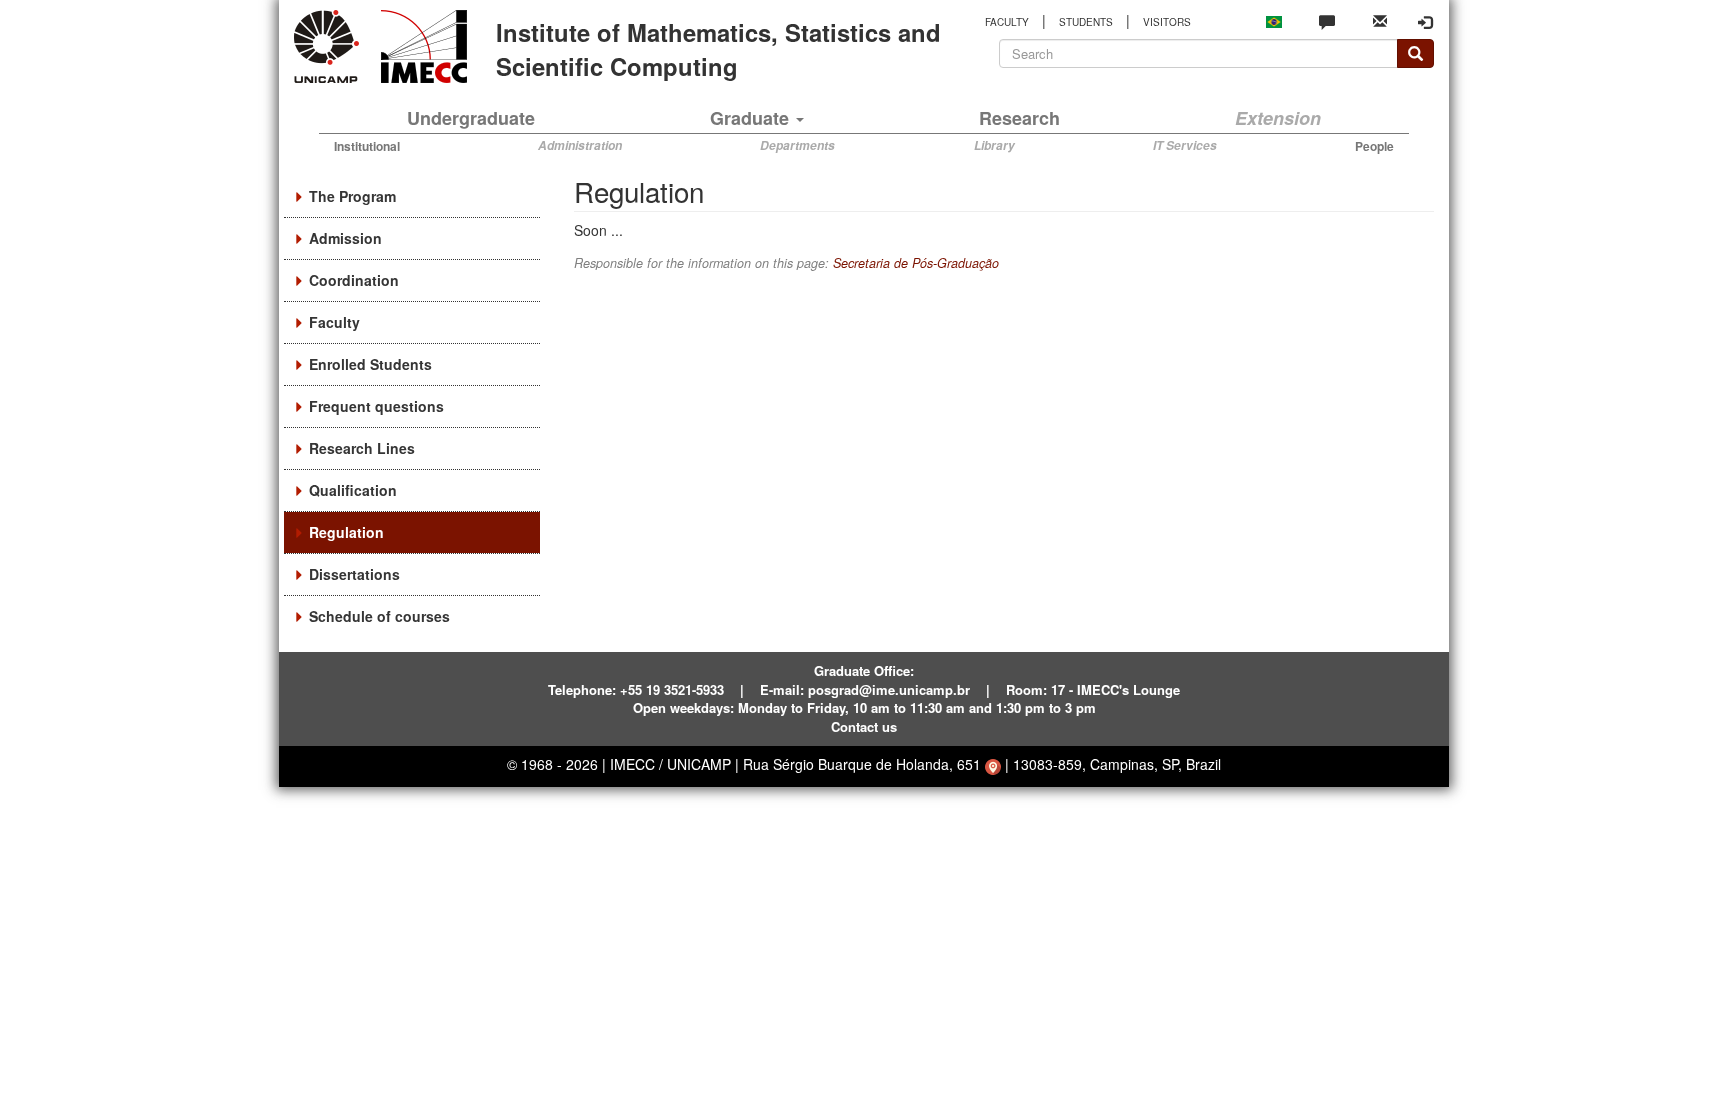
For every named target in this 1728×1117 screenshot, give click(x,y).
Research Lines (362, 448)
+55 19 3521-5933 (672, 689)
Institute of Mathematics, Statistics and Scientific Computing (718, 49)
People (1374, 146)
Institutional (367, 146)
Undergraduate (471, 118)
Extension (1278, 118)
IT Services (1185, 145)
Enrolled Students (370, 364)
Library (994, 145)
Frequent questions (376, 406)
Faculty (334, 322)
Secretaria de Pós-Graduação (916, 263)
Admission (345, 238)
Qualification (353, 490)
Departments (797, 145)
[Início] (420, 46)
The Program (352, 196)
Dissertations (354, 574)
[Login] (1425, 22)
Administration (580, 145)
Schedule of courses (379, 616)
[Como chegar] (993, 764)
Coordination (354, 280)
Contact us (864, 726)
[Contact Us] (1327, 21)
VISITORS (1167, 22)
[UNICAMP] (330, 46)
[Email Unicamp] (1380, 19)
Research (1019, 118)
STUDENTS (1086, 22)
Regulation (346, 532)
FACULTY (1007, 22)
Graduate (752, 118)
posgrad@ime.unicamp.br (889, 689)
